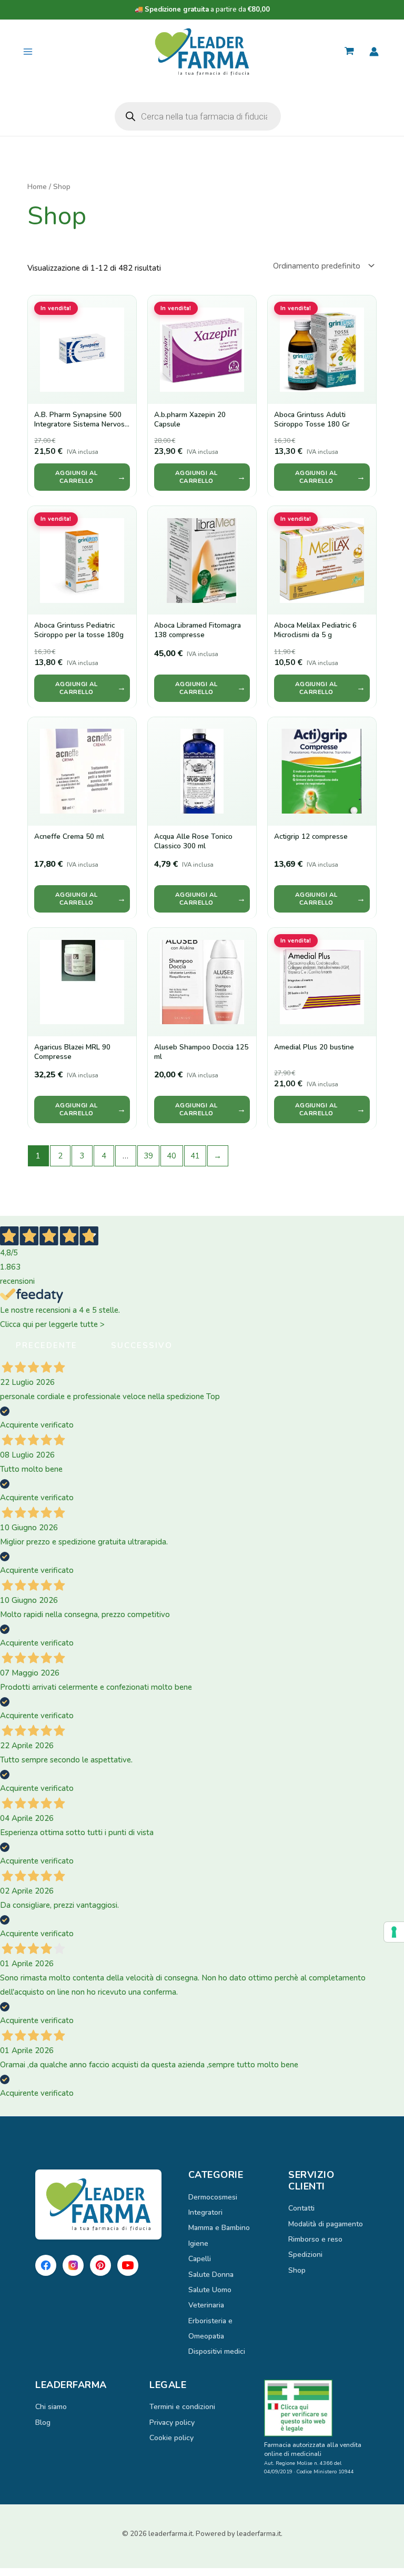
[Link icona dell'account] (374, 52)
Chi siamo (51, 2407)
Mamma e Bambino (219, 2228)
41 (195, 1156)
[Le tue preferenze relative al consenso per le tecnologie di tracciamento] (394, 1932)
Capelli (200, 2259)
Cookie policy (171, 2438)
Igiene (198, 2243)
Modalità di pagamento (326, 2224)
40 (171, 1156)
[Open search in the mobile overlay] (198, 116)
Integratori (205, 2212)
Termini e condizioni (182, 2407)
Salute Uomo (210, 2290)
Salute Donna (211, 2275)
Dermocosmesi (213, 2197)
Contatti (301, 2208)
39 (148, 1156)
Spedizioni (305, 2255)
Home (37, 187)
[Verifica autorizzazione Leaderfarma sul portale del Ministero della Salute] (316, 2408)
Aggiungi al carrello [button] (77, 477)
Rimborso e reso (315, 2239)
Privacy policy (172, 2423)
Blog (43, 2423)
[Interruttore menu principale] (28, 52)
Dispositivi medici (217, 2351)
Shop (297, 2270)
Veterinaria (206, 2305)
